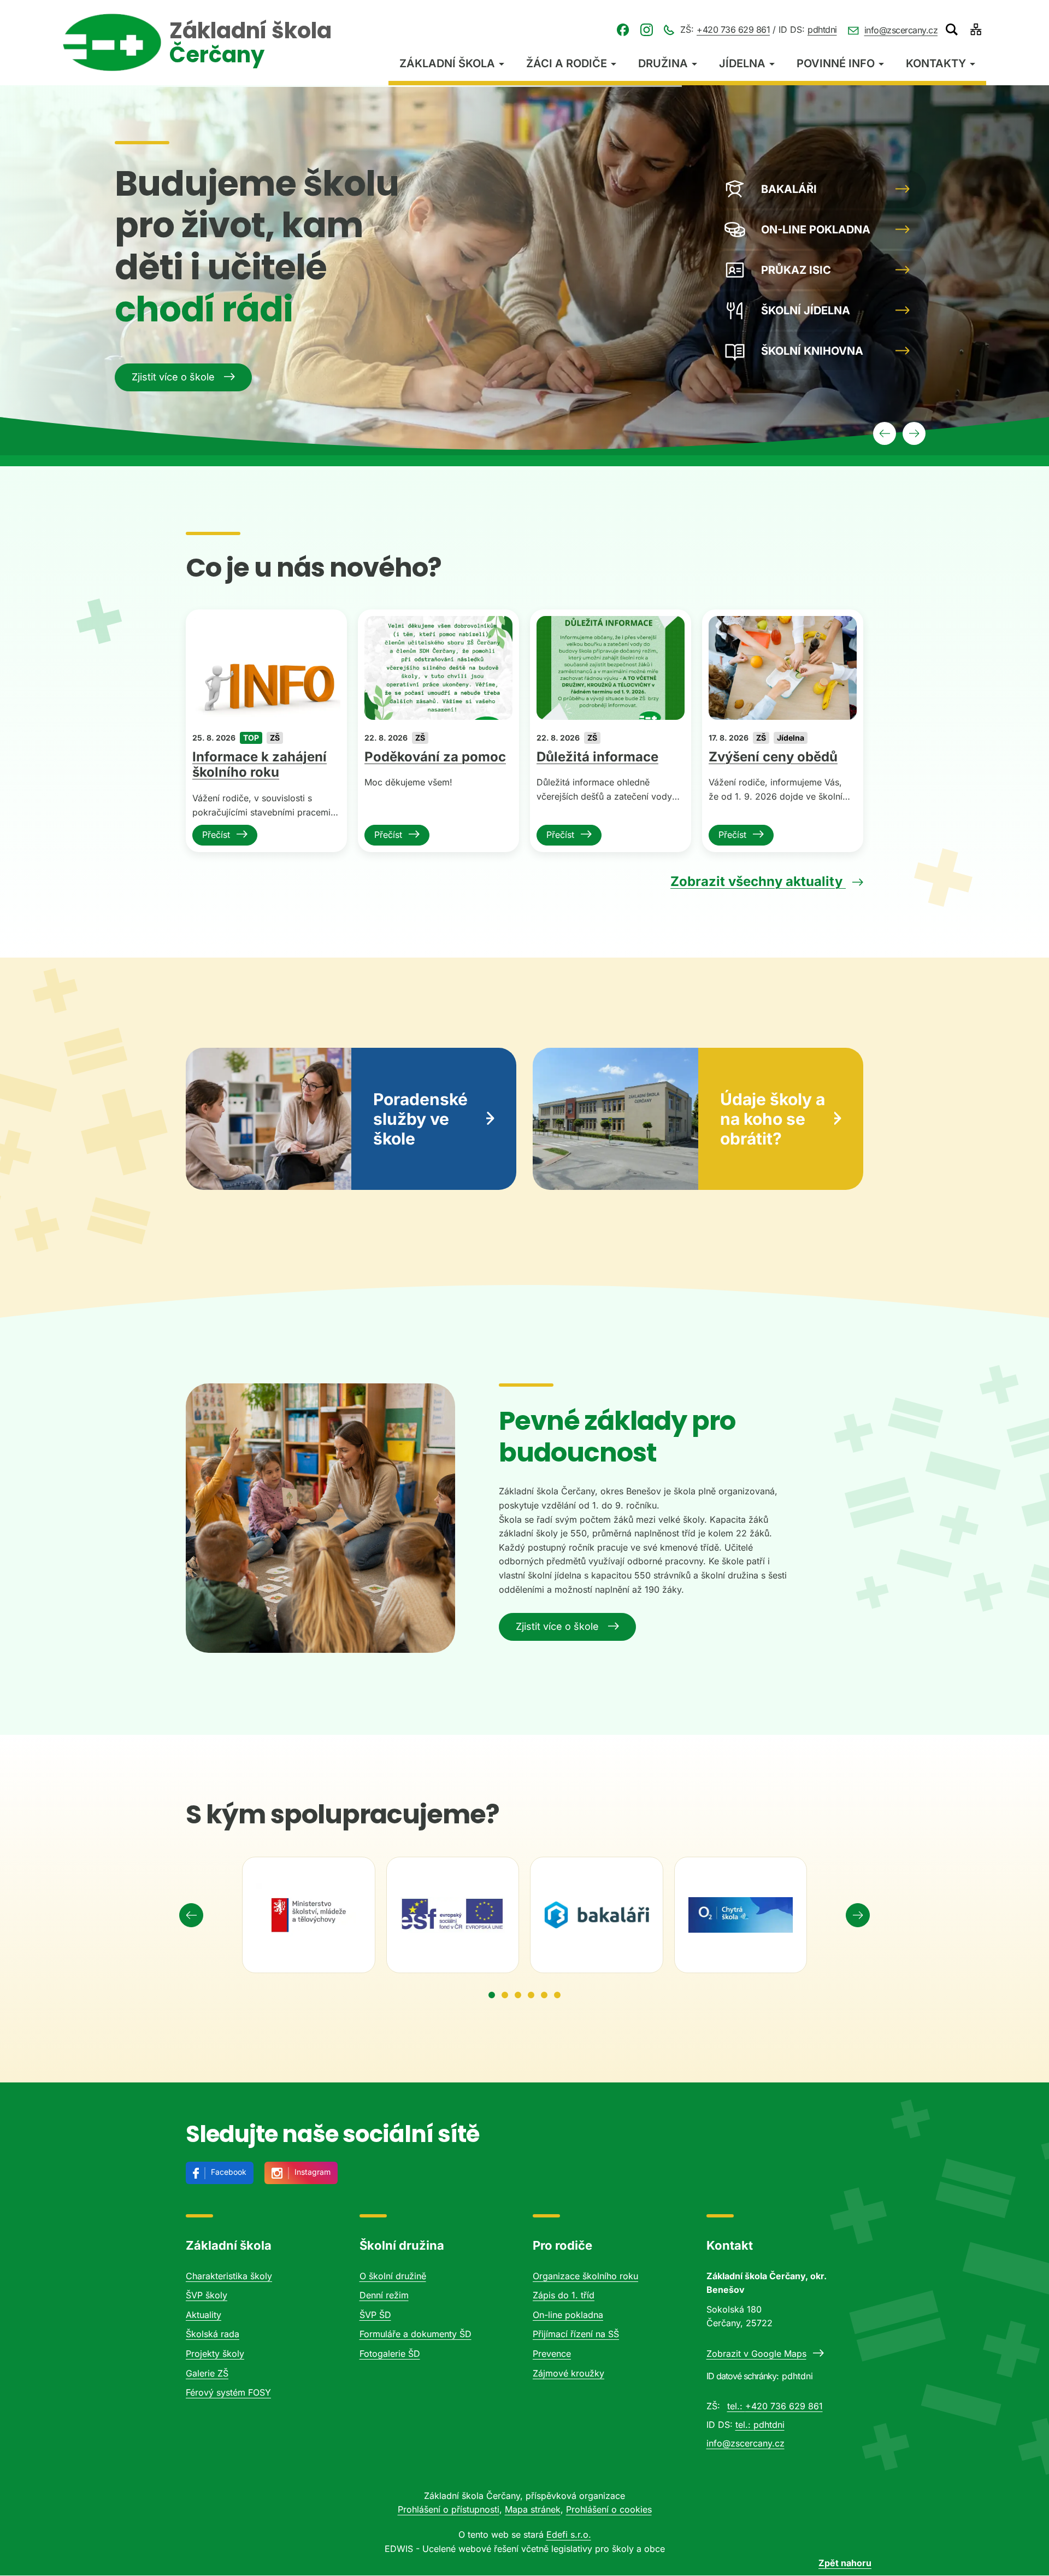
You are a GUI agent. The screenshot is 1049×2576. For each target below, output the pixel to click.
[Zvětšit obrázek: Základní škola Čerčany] (320, 1518)
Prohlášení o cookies (609, 2509)
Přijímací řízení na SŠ (576, 2334)
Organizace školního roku (585, 2276)
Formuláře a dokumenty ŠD (416, 2334)
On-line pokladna (568, 2315)
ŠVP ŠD (375, 2315)
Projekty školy (215, 2354)
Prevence (552, 2354)
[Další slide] (914, 433)
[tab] (492, 1995)
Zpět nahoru (845, 2563)
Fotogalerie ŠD (390, 2354)
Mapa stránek (533, 2509)
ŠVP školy (207, 2295)
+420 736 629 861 (733, 30)
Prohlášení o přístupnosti (449, 2509)
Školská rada (213, 2334)
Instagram (313, 2172)
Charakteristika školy (229, 2276)
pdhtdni (822, 30)
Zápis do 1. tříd (564, 2295)
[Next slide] (858, 1915)
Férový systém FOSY (228, 2392)
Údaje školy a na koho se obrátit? (773, 1119)
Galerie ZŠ (207, 2373)
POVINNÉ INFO (836, 63)
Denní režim (384, 2295)
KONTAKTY (936, 63)
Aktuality (204, 2315)
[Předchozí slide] (885, 433)
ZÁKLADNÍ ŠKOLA (447, 63)
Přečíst (216, 835)
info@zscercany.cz (901, 30)
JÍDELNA (742, 63)
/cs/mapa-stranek (976, 30)
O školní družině (393, 2276)
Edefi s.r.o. (569, 2534)
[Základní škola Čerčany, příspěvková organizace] (112, 42)
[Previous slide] (191, 1915)
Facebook (229, 2172)
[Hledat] (952, 30)
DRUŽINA (663, 63)
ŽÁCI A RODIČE (567, 63)
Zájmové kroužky (568, 2373)
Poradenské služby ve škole (420, 1119)
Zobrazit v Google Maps (756, 2354)
